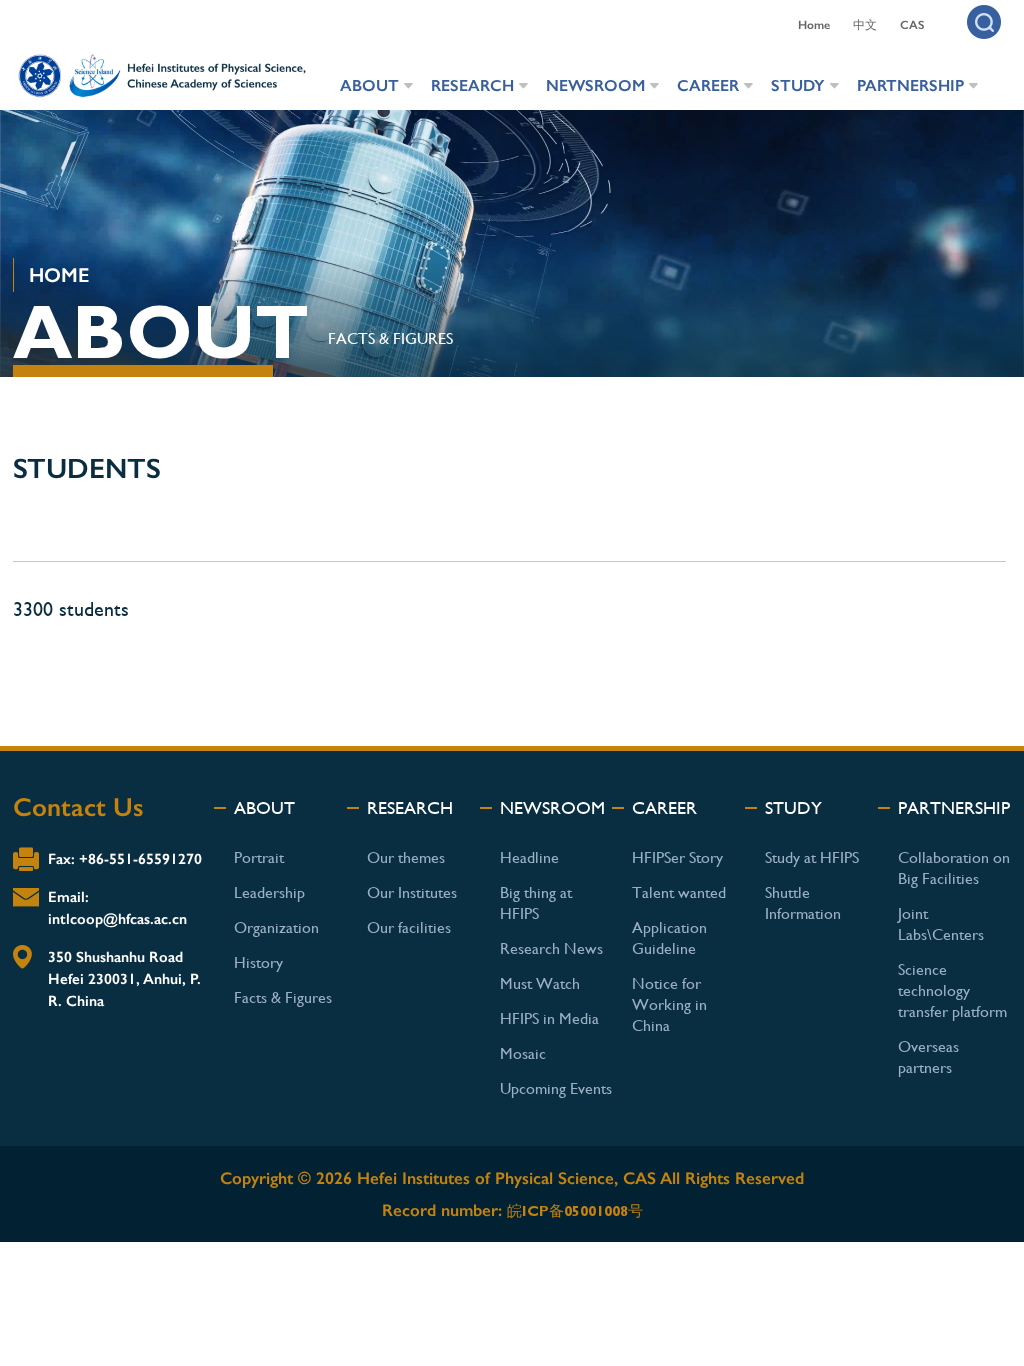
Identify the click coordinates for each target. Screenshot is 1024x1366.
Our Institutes (412, 892)
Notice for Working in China (669, 1004)
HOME (59, 275)
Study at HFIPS (812, 857)
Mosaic (523, 1053)
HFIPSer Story (677, 857)
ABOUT (369, 85)
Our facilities (409, 927)
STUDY (798, 85)
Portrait (259, 857)
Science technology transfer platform (952, 990)
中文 (865, 25)
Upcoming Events (556, 1088)
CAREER (708, 85)
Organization (276, 927)
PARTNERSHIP (910, 85)
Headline (529, 857)
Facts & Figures (390, 338)
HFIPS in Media (549, 1018)
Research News (551, 948)
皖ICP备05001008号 (575, 1211)
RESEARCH (472, 85)
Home (814, 25)
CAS (912, 25)
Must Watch (540, 983)
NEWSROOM (595, 85)
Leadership (269, 892)
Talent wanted (679, 892)
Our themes (406, 857)
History (258, 962)
